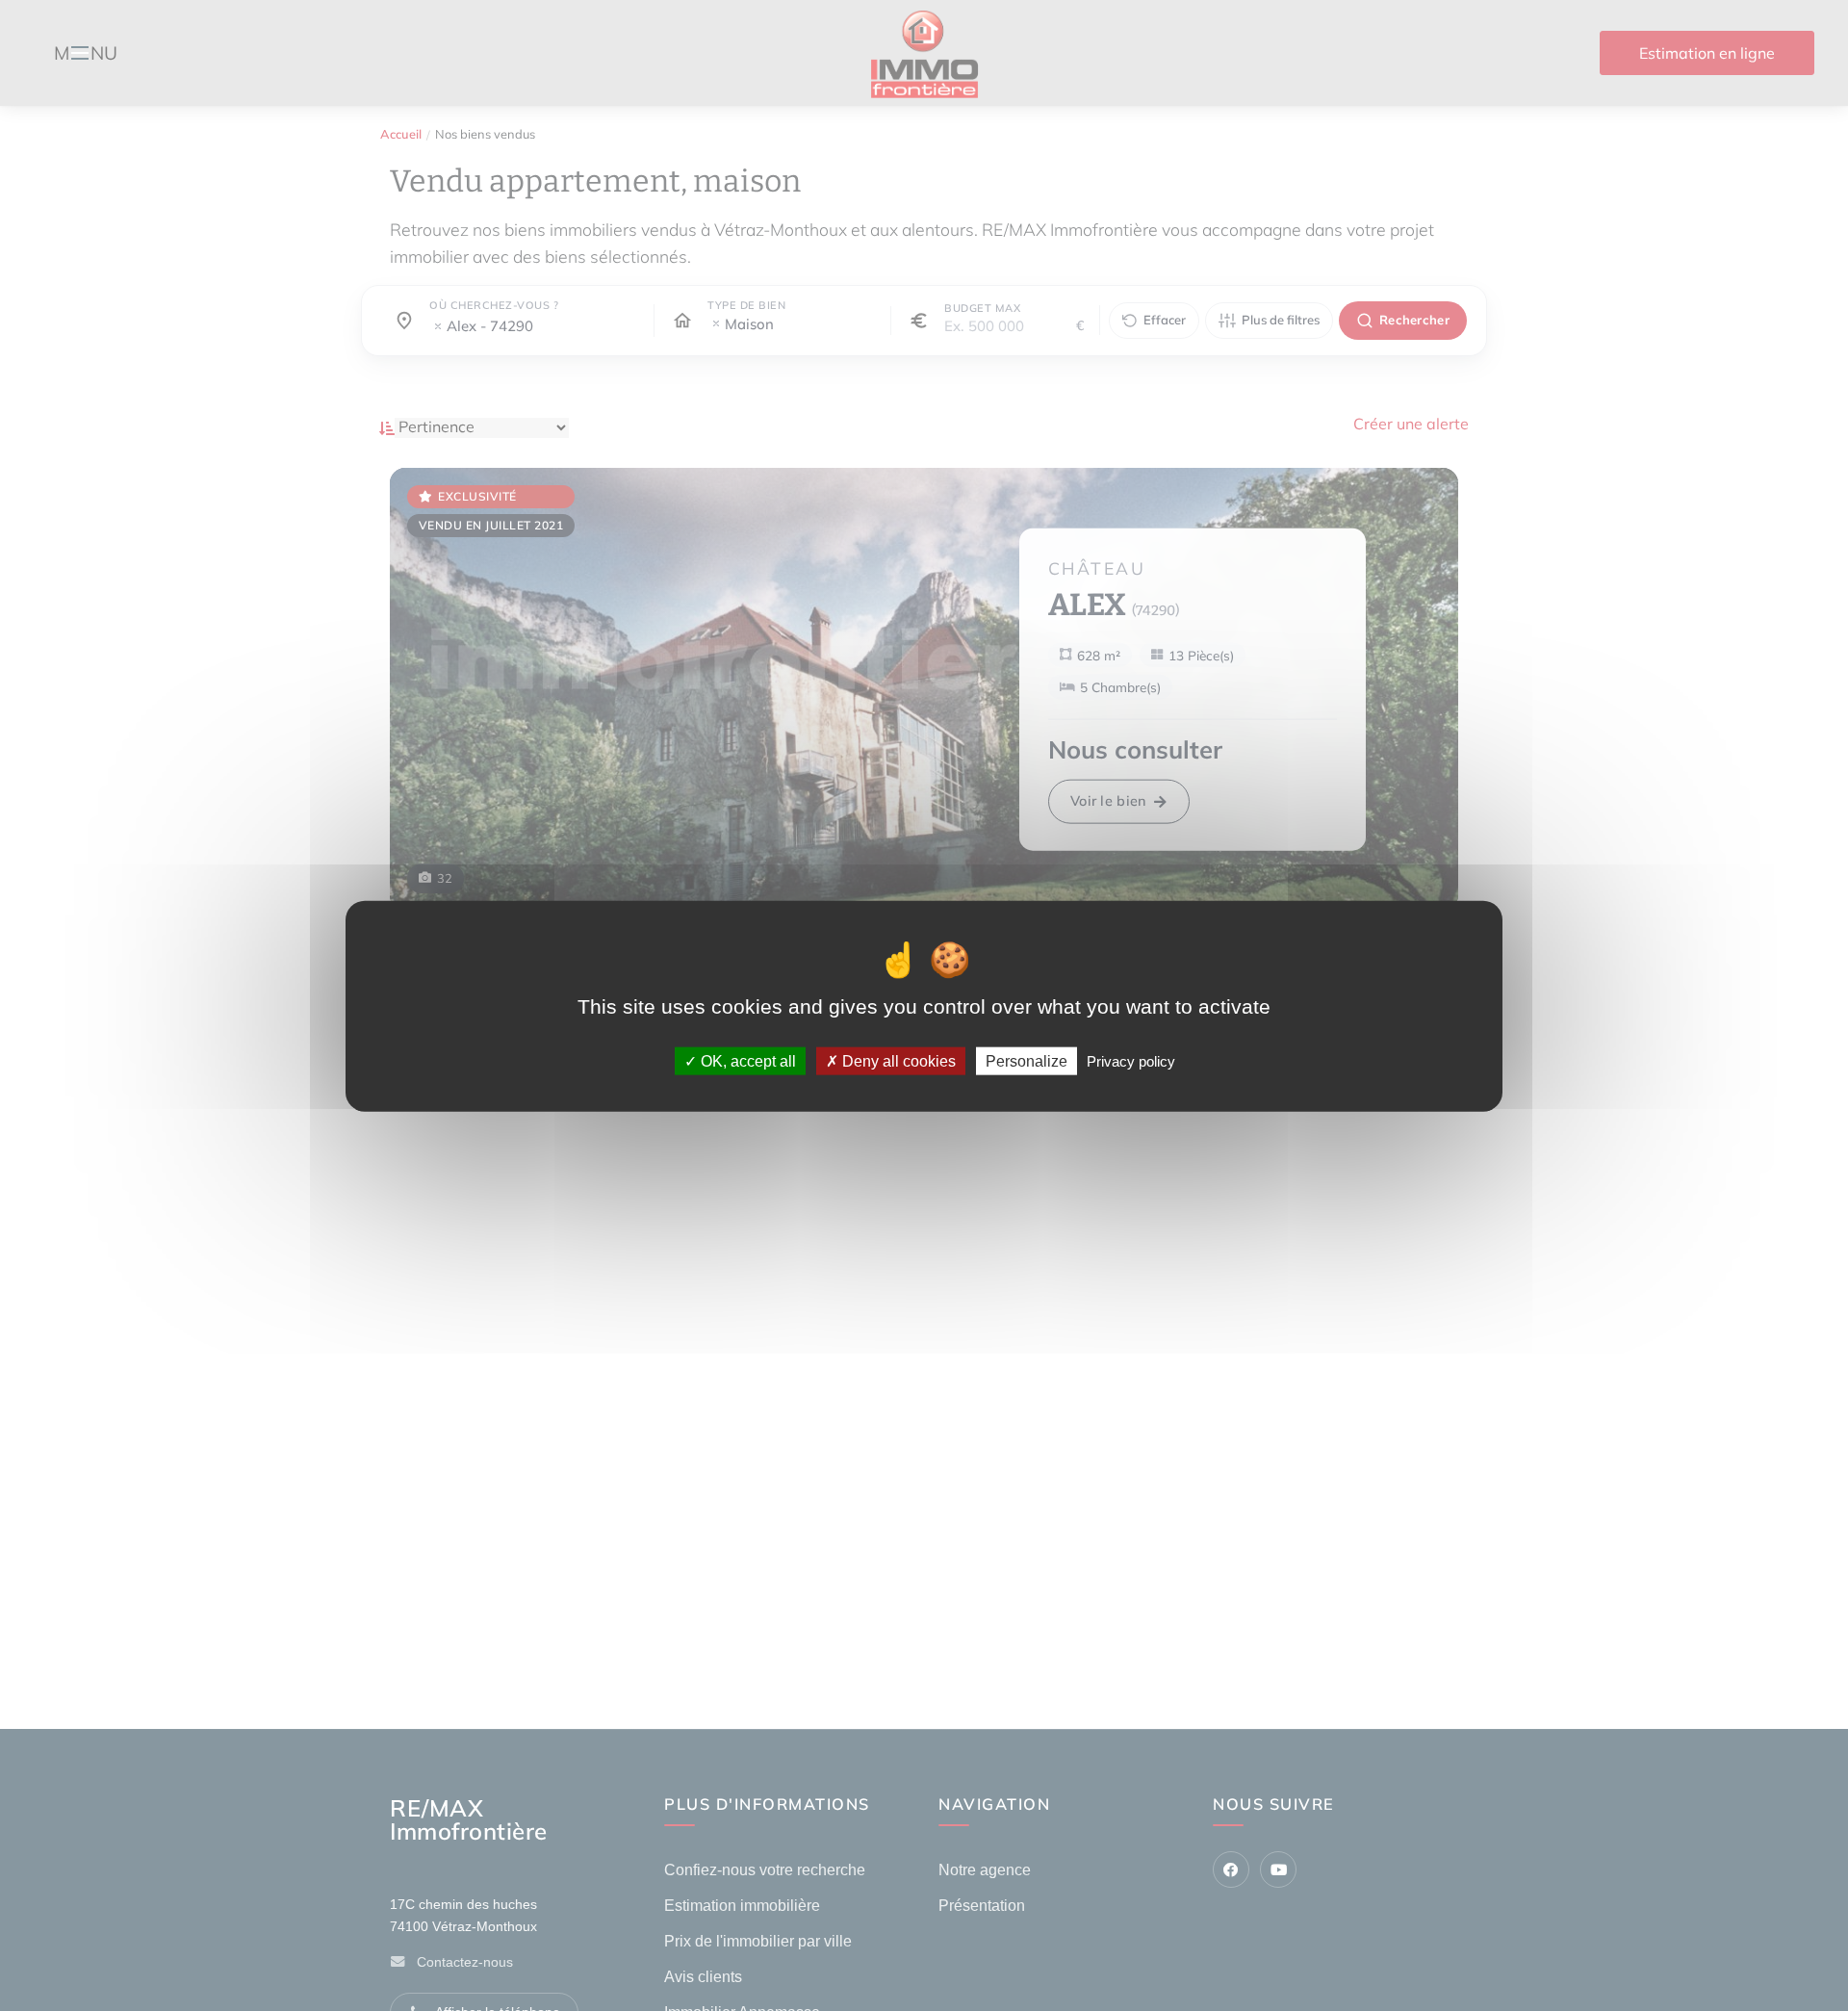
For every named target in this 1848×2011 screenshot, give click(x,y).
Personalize (1027, 1060)
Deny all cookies (897, 1060)
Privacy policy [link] (1131, 1060)
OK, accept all (746, 1060)
